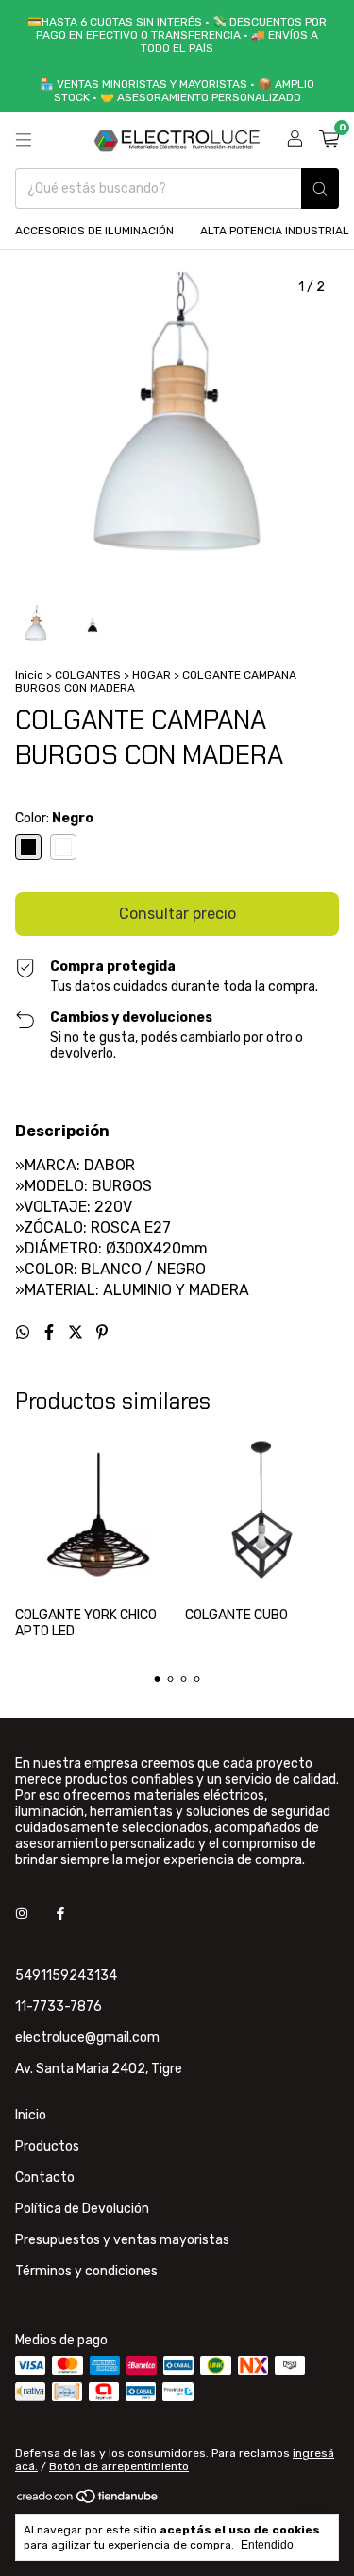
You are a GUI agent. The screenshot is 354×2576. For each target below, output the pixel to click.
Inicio (29, 675)
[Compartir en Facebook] (51, 1332)
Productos (47, 2146)
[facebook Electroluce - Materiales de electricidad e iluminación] (60, 1914)
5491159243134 (66, 1975)
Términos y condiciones (86, 2271)
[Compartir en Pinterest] (102, 1332)
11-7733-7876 (59, 2006)
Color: (54, 818)
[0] (329, 140)
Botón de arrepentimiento (119, 2466)
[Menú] (24, 140)
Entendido (267, 2545)
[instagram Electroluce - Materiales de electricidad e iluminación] (22, 1914)
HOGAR (152, 675)
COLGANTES (88, 675)
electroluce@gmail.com (87, 2038)
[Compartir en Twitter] (77, 1332)
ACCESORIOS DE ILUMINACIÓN (94, 231)
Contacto (45, 2178)
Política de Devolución (82, 2209)
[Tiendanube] (88, 2501)
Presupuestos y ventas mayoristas (122, 2240)
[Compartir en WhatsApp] (25, 1332)
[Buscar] (320, 189)
